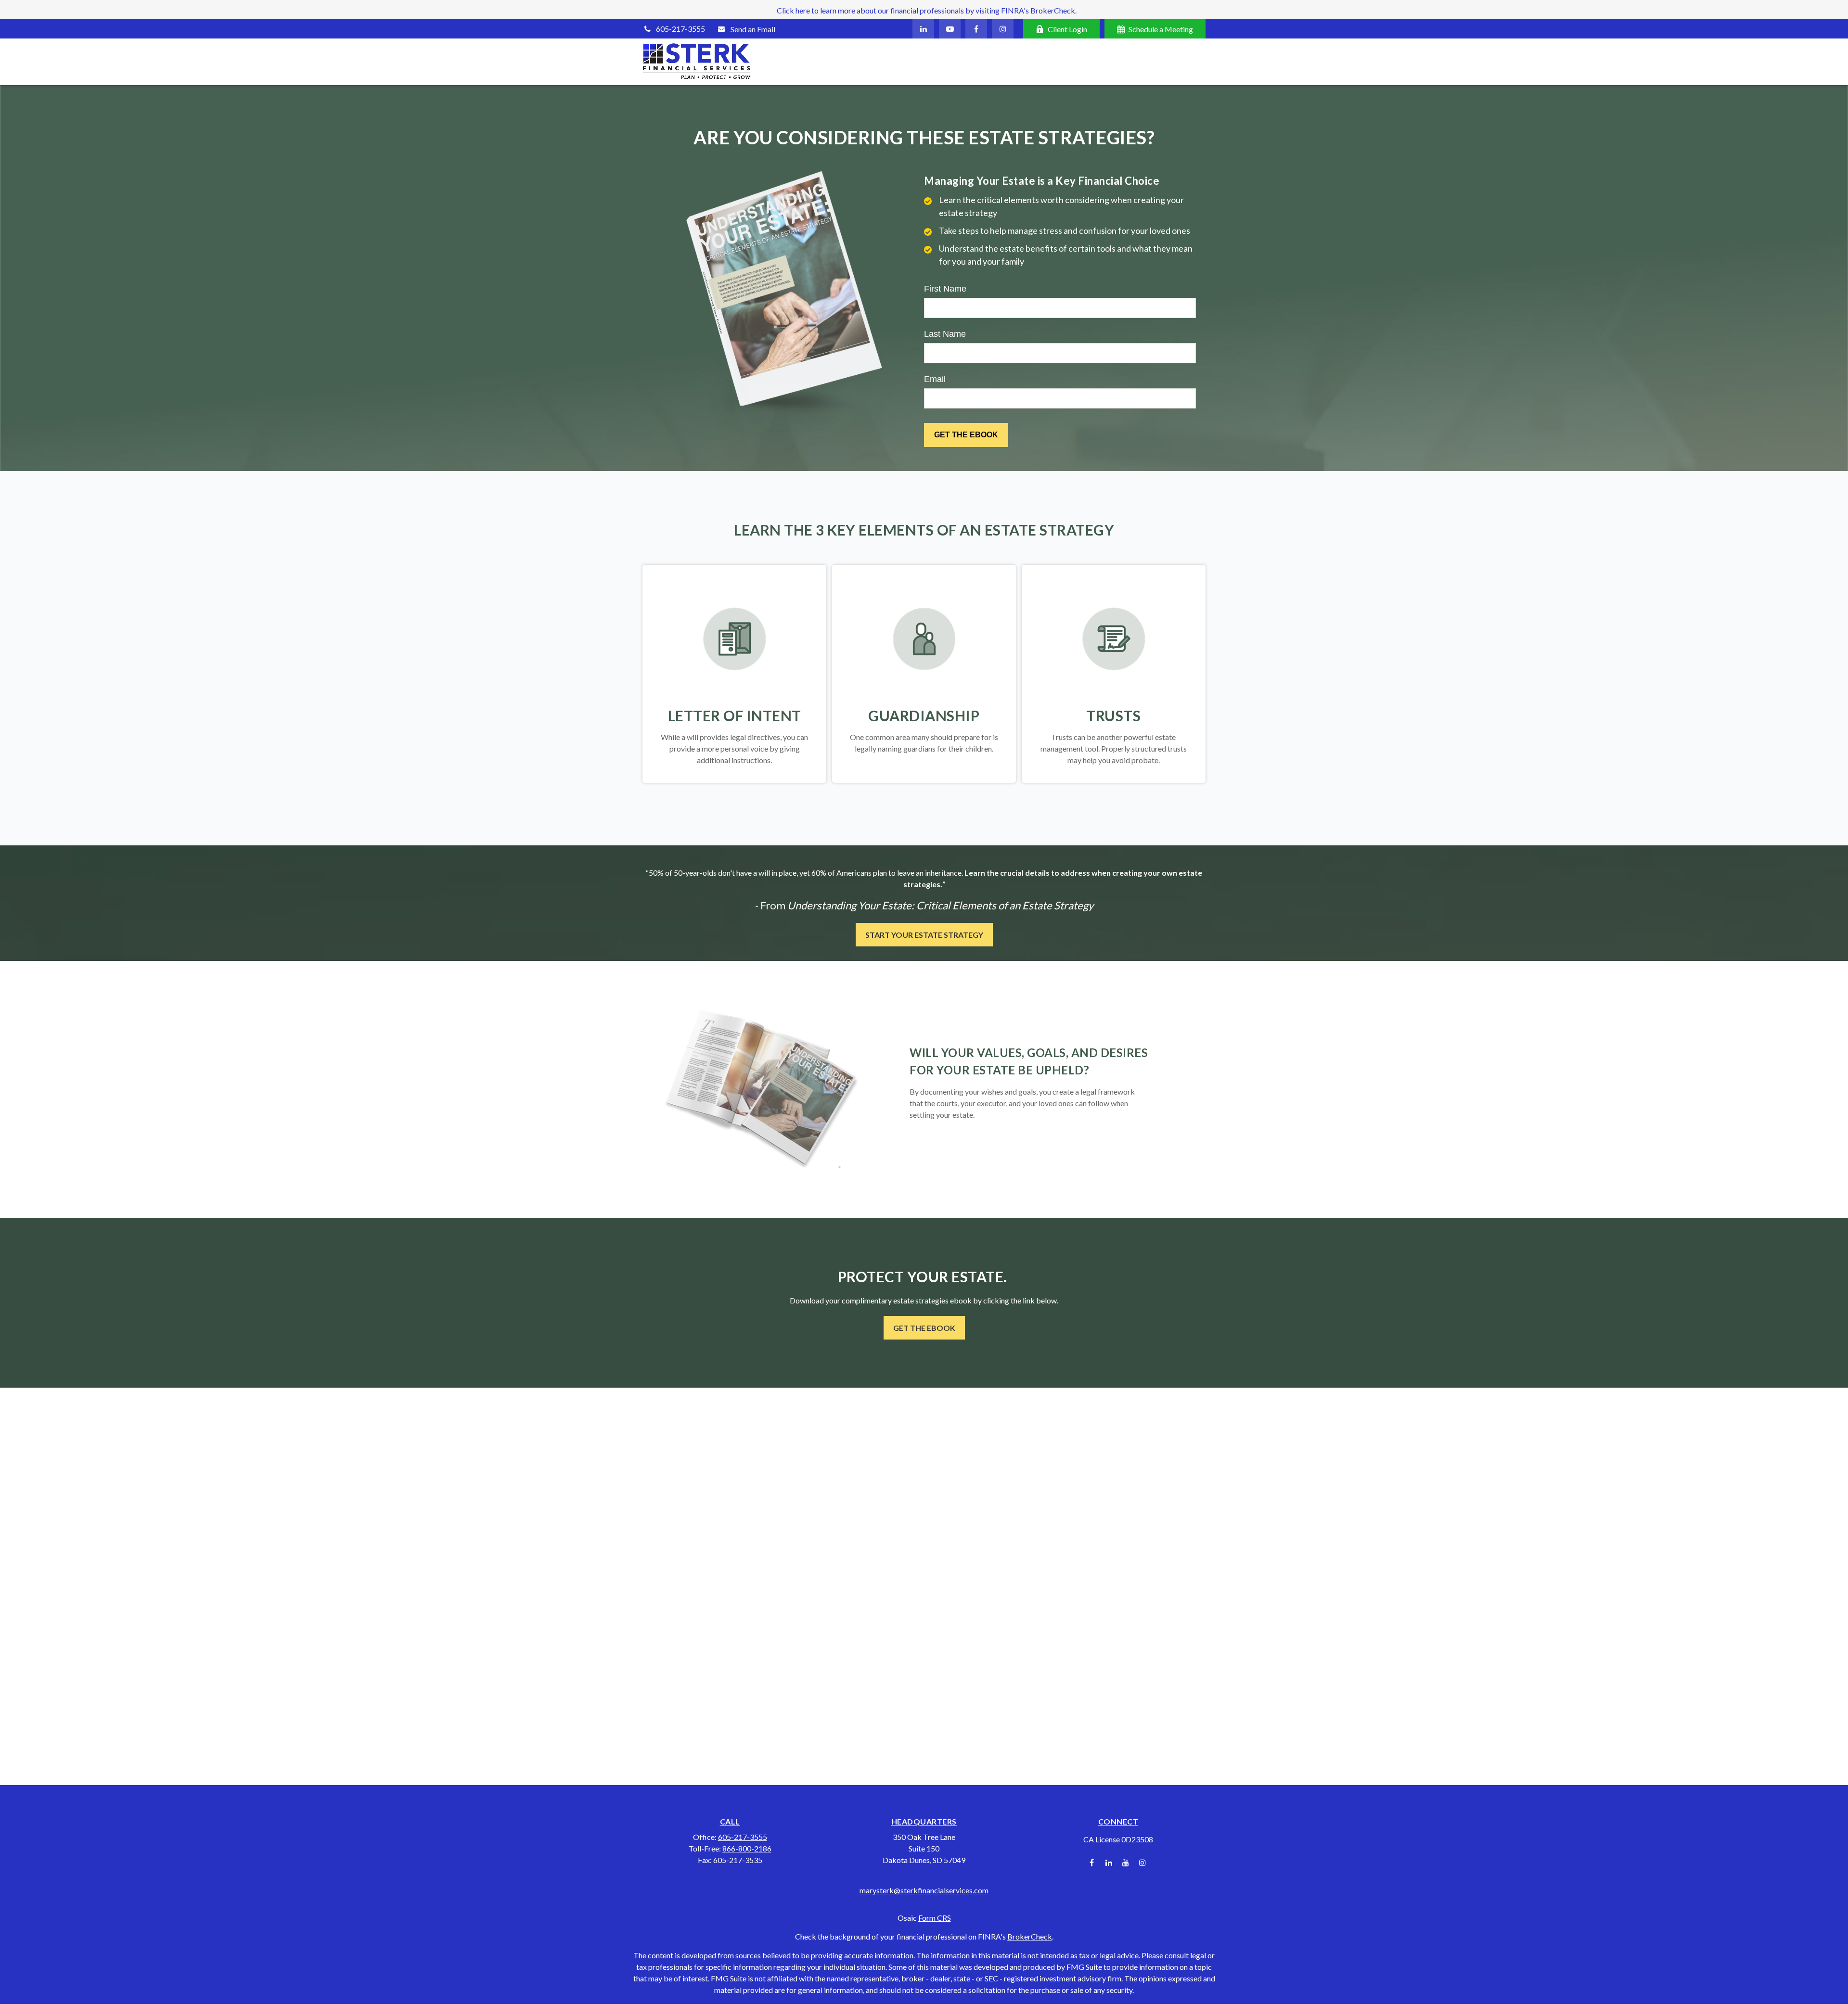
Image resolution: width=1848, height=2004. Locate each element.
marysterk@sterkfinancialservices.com (924, 1890)
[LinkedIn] (923, 29)
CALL (730, 1821)
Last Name (945, 334)
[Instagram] (1142, 1863)
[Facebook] (976, 29)
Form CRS (935, 1918)
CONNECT (1118, 1821)
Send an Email (753, 29)
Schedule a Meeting (1161, 29)
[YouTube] (950, 29)
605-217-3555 (680, 29)
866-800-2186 (747, 1848)
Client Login (1067, 29)
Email (935, 379)
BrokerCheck (1030, 1936)
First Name (945, 289)
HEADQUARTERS (924, 1821)
